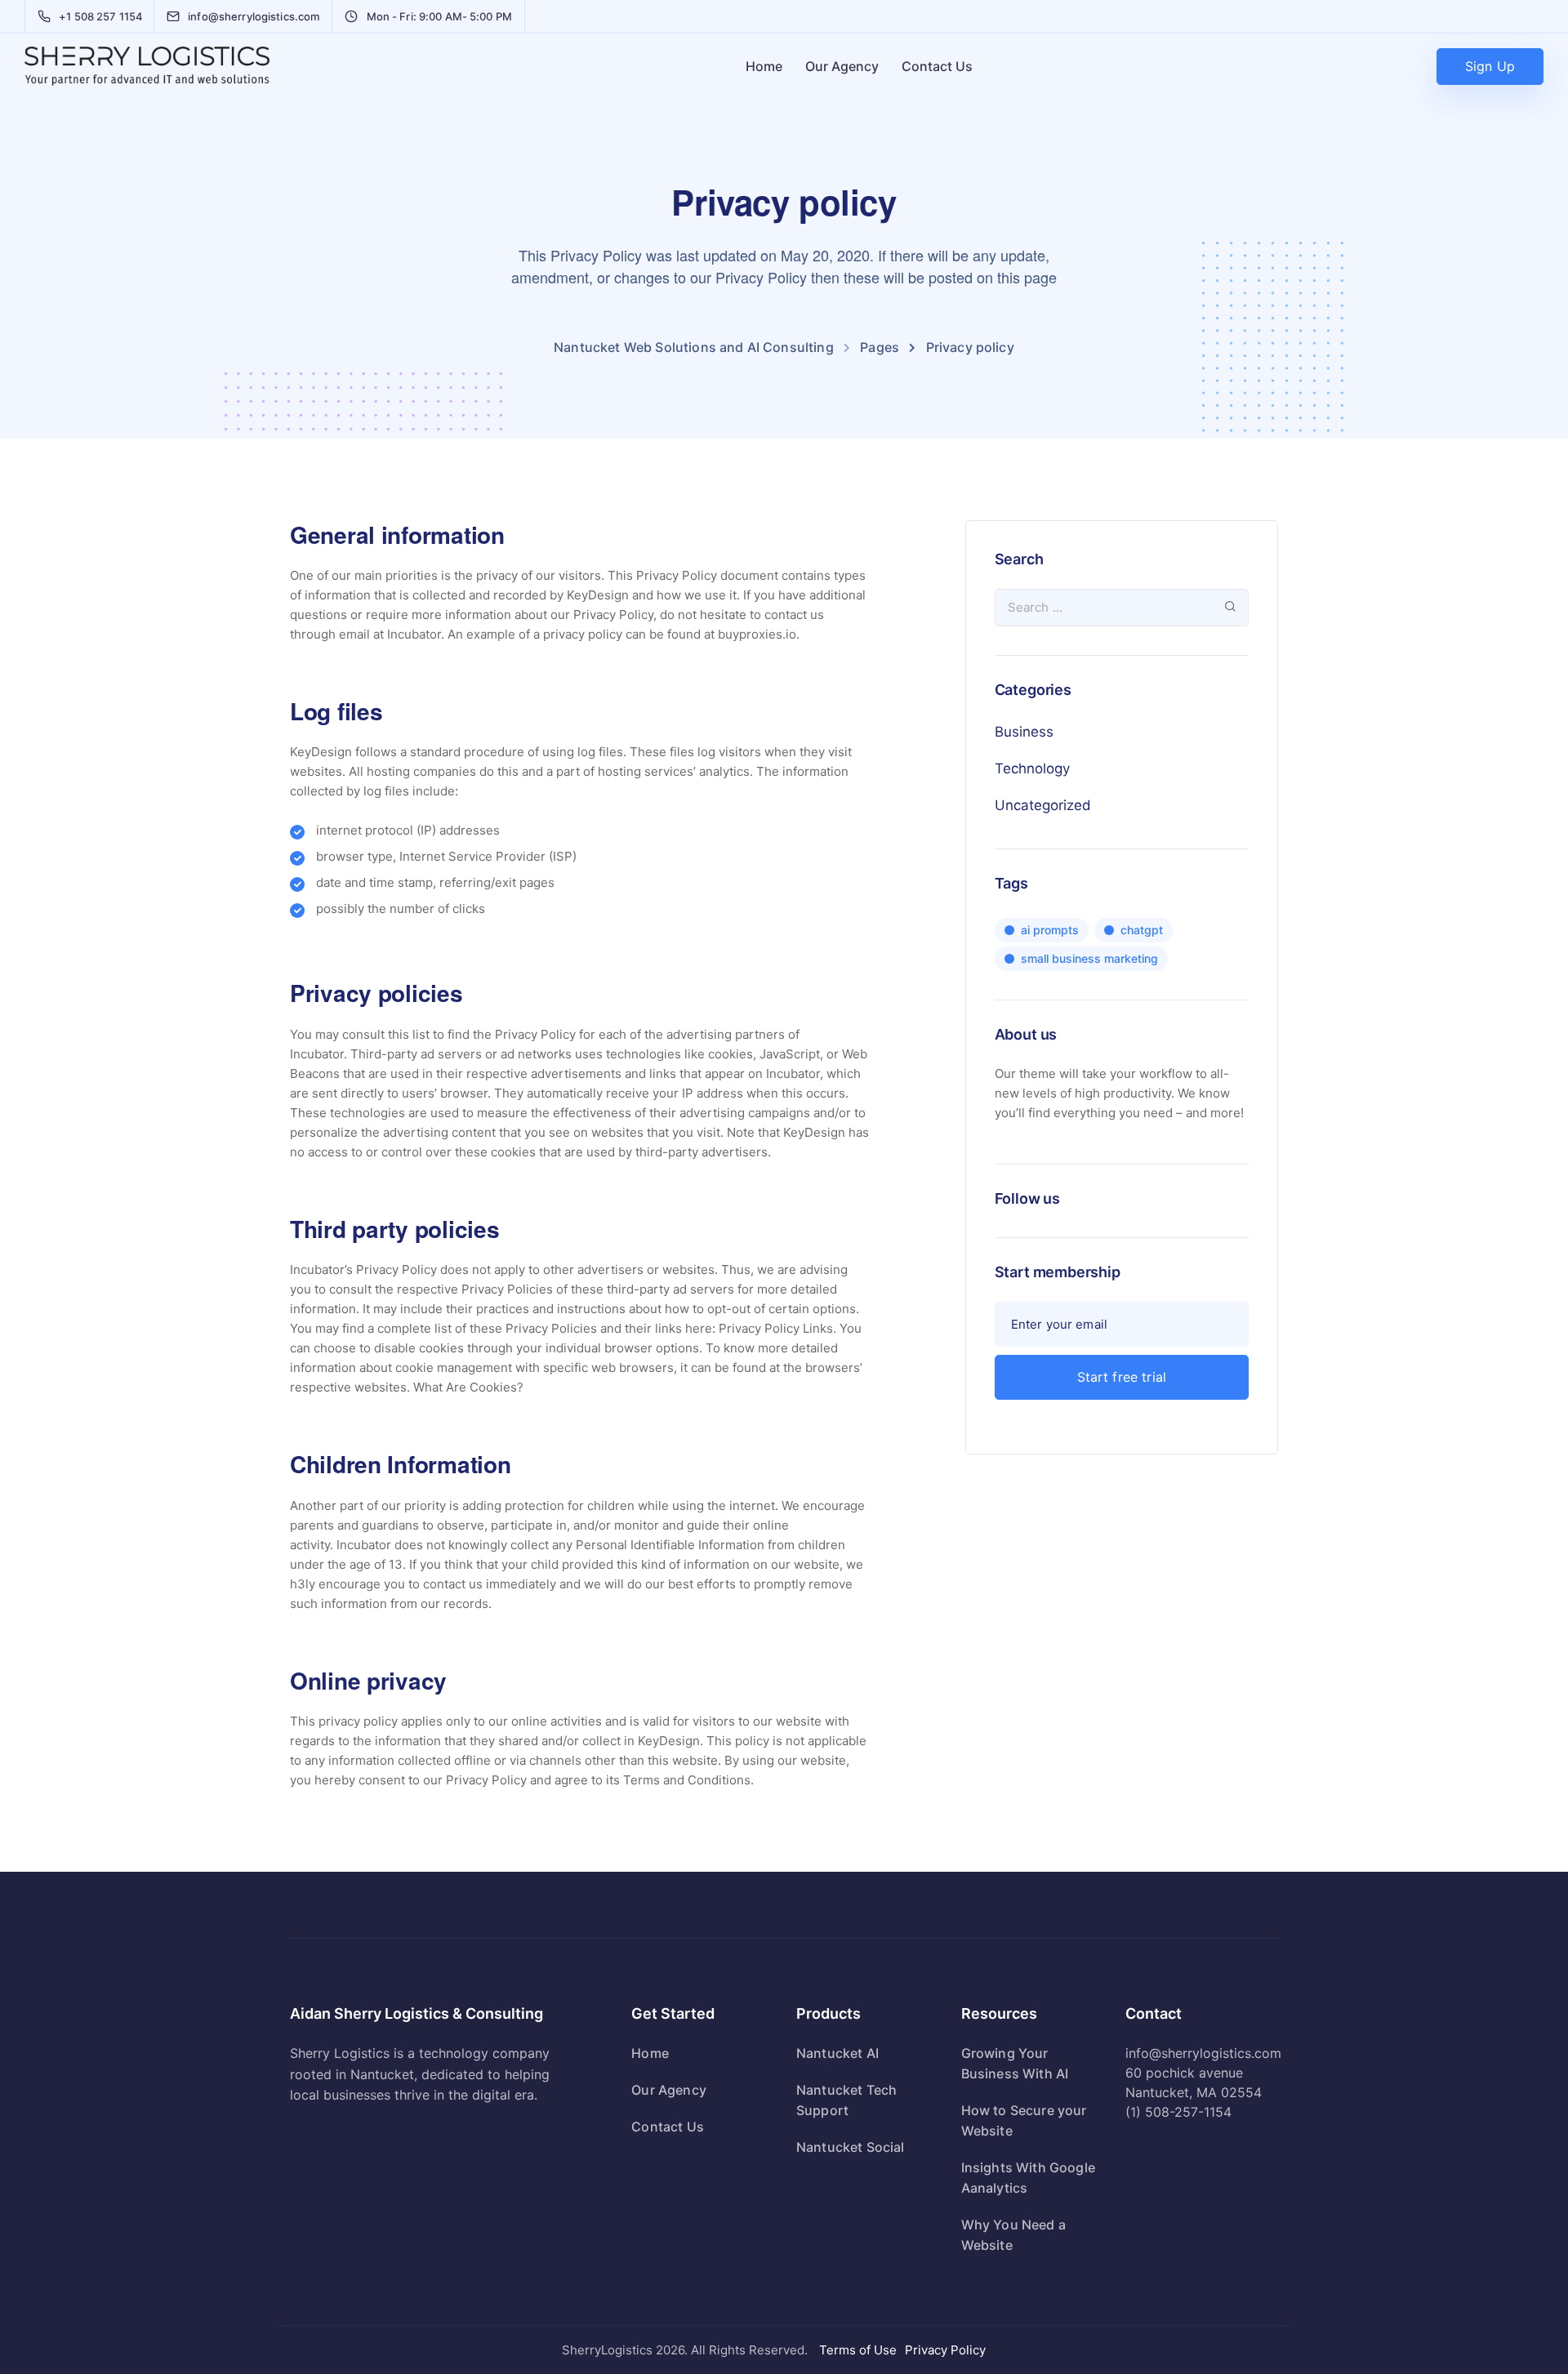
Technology (1032, 768)
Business (1024, 732)
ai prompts (1050, 930)
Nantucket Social (851, 2147)
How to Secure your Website (1024, 2120)
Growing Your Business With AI (1015, 2063)
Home (764, 66)
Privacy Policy (945, 2350)
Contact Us (937, 66)
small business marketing (1089, 958)
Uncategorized (1043, 805)
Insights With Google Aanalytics (1028, 2178)
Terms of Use (858, 2350)
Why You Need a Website (1013, 2235)
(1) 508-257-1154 (1178, 2112)
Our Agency (842, 66)
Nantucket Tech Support (846, 2100)
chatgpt (1142, 930)
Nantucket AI (837, 2053)
